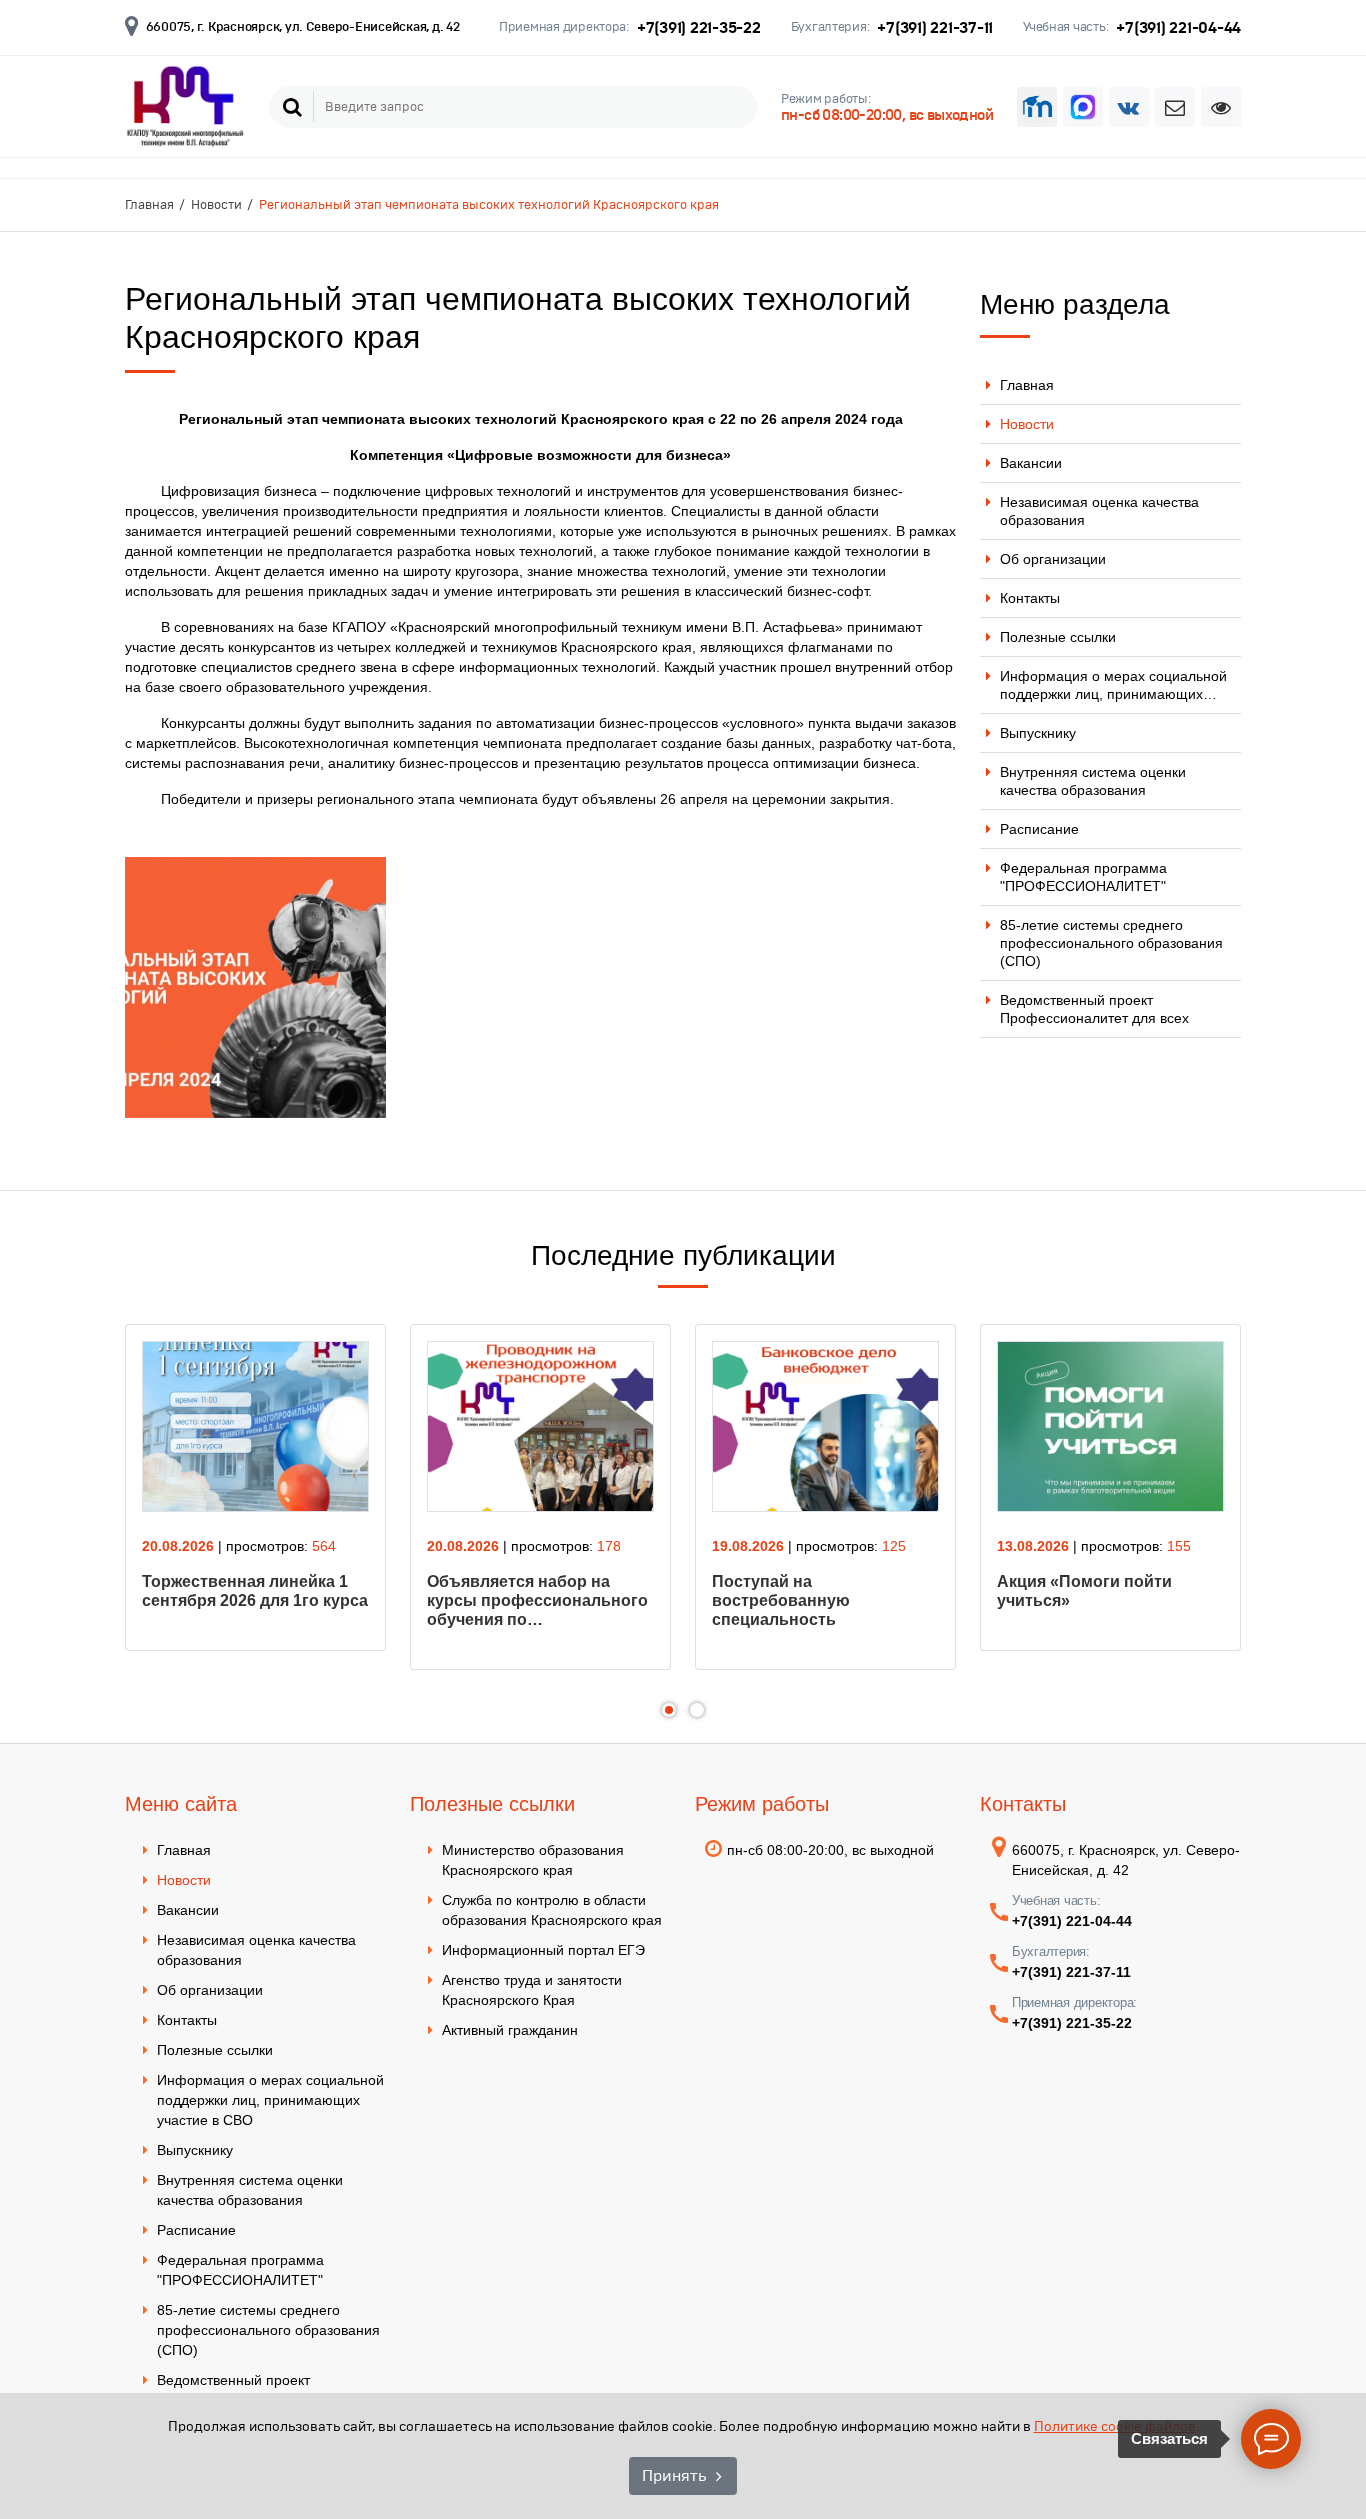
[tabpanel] (255, 1487)
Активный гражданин (510, 2030)
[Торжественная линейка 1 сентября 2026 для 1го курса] (255, 1426)
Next (1280, 1510)
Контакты (1030, 598)
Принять (674, 2475)
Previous (86, 1510)
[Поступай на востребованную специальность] (825, 1426)
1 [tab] (669, 1710)
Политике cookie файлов (1115, 2426)
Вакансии (1031, 463)
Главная (1027, 385)
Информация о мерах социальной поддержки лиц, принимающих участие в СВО (270, 2100)
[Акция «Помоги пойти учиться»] (1110, 1426)
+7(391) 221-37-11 (935, 27)
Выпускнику (1038, 733)
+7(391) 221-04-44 (1178, 27)
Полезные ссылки (1058, 637)
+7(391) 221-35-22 (699, 27)
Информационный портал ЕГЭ (543, 1950)
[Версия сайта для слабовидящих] (1221, 107)
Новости (1027, 424)
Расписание (1039, 829)
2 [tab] (697, 1710)
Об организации (1053, 559)
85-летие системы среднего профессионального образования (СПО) (1111, 943)
